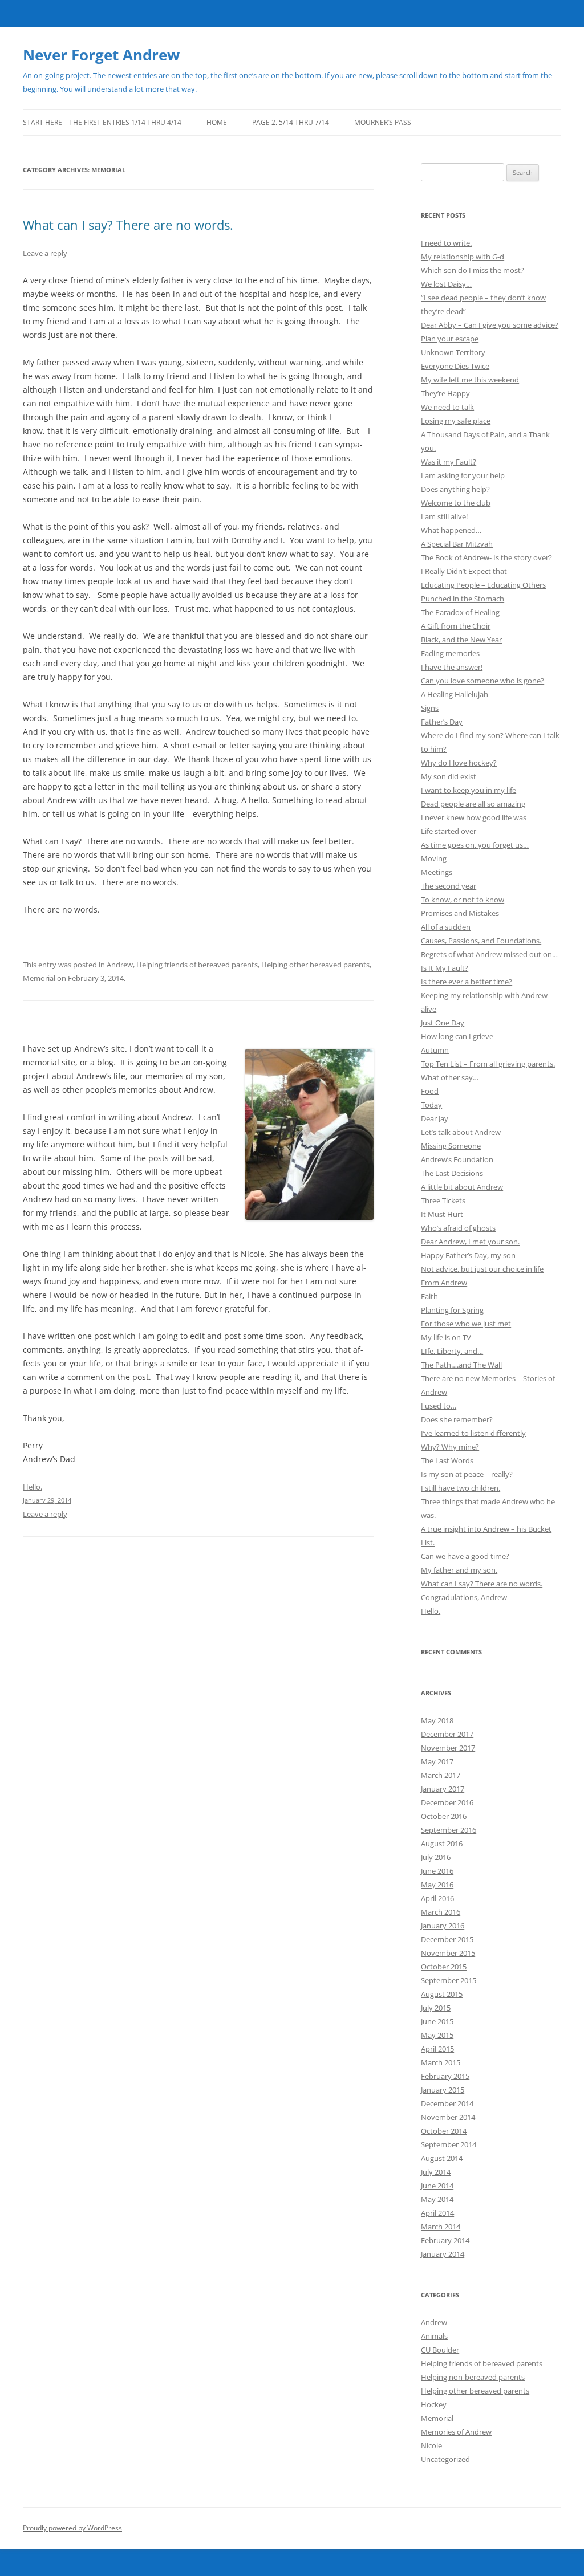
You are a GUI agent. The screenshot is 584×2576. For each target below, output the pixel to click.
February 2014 (445, 2240)
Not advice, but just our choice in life (482, 1269)
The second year (449, 886)
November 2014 (448, 2117)
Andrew (120, 965)
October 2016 (444, 1816)
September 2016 (449, 1830)
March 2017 (441, 1775)
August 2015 (442, 1994)
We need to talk (447, 407)
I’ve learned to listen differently (473, 1433)
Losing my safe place (456, 421)
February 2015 (445, 2076)
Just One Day (443, 1023)
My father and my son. (459, 1570)
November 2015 (448, 1953)
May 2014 (437, 2199)
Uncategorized (445, 2459)
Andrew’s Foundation (457, 1159)
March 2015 (441, 2062)
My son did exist (449, 776)
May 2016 (437, 1885)
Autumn (435, 1050)
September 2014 (449, 2144)
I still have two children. (461, 1488)
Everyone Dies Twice (455, 366)
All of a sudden (446, 927)
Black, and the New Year (461, 640)
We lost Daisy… (446, 284)
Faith (429, 1296)
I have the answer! (452, 667)
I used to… (439, 1406)
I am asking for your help (463, 475)
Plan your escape (450, 339)
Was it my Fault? (449, 462)
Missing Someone (451, 1146)
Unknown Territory (453, 352)
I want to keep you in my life (469, 790)
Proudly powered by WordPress (72, 2528)
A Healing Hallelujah (455, 694)
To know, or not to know (463, 900)
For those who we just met (466, 1324)
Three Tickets (443, 1200)
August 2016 (442, 1844)
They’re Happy (445, 393)
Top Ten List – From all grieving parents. (488, 1064)
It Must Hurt (442, 1214)
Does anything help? (455, 489)
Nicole (431, 2445)
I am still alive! (444, 516)
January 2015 (443, 2090)
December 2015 (447, 1939)
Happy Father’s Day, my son (468, 1255)
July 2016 (436, 1857)
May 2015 (437, 2035)
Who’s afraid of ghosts (458, 1228)
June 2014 (437, 2186)
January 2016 (443, 1926)
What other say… (450, 1077)
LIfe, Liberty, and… (452, 1351)
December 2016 (447, 1802)
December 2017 (447, 1734)
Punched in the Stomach (463, 599)
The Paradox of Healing (460, 612)
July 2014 (436, 2172)
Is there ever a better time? (467, 982)
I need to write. (446, 243)
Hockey (434, 2404)
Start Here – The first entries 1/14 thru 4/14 (102, 122)
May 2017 (437, 1761)
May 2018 (437, 1720)
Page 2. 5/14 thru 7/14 (291, 122)
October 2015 (444, 1967)
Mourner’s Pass (383, 122)
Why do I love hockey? (459, 763)
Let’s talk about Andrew (461, 1132)
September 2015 (449, 1980)
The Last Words (447, 1460)
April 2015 (437, 2049)
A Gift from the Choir (456, 626)
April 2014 (437, 2213)
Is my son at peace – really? (467, 1474)
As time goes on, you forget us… (475, 845)
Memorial (39, 978)
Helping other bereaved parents (315, 965)
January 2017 (443, 1789)
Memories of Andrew (456, 2432)
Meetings (437, 872)
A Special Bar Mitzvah (457, 544)
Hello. (431, 1611)
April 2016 (437, 1898)
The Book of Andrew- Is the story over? (486, 557)
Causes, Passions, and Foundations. (481, 941)
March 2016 (441, 1912)
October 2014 (444, 2131)
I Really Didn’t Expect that (464, 571)
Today (431, 1105)
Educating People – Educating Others (483, 585)
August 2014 (442, 2158)
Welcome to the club (456, 503)
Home (217, 122)
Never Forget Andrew (101, 55)
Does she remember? (457, 1419)
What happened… (451, 530)
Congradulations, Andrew (464, 1597)
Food (430, 1091)
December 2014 (447, 2103)
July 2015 (436, 2008)
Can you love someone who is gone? (482, 681)
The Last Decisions (452, 1173)
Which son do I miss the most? (473, 270)
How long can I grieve (457, 1036)
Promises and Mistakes (460, 913)
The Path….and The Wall (461, 1365)
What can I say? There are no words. (128, 225)
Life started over (449, 831)
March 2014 (441, 2227)
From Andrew (444, 1283)
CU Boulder (440, 2350)
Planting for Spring (452, 1310)
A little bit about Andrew (462, 1187)
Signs (430, 708)
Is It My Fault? (445, 968)
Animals (434, 2336)
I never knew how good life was (474, 817)
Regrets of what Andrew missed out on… (489, 954)
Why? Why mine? (450, 1447)
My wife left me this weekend (470, 380)
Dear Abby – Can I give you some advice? (490, 325)
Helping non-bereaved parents (473, 2377)
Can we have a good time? (465, 1556)
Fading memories (450, 653)
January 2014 (443, 2254)
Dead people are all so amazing (473, 804)
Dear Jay (435, 1118)
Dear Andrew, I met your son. (470, 1242)
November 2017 (448, 1748)
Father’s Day (442, 722)
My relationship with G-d (463, 257)
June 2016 (437, 1871)
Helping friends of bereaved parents (197, 965)
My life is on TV (446, 1337)
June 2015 (437, 2021)
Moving (434, 858)
